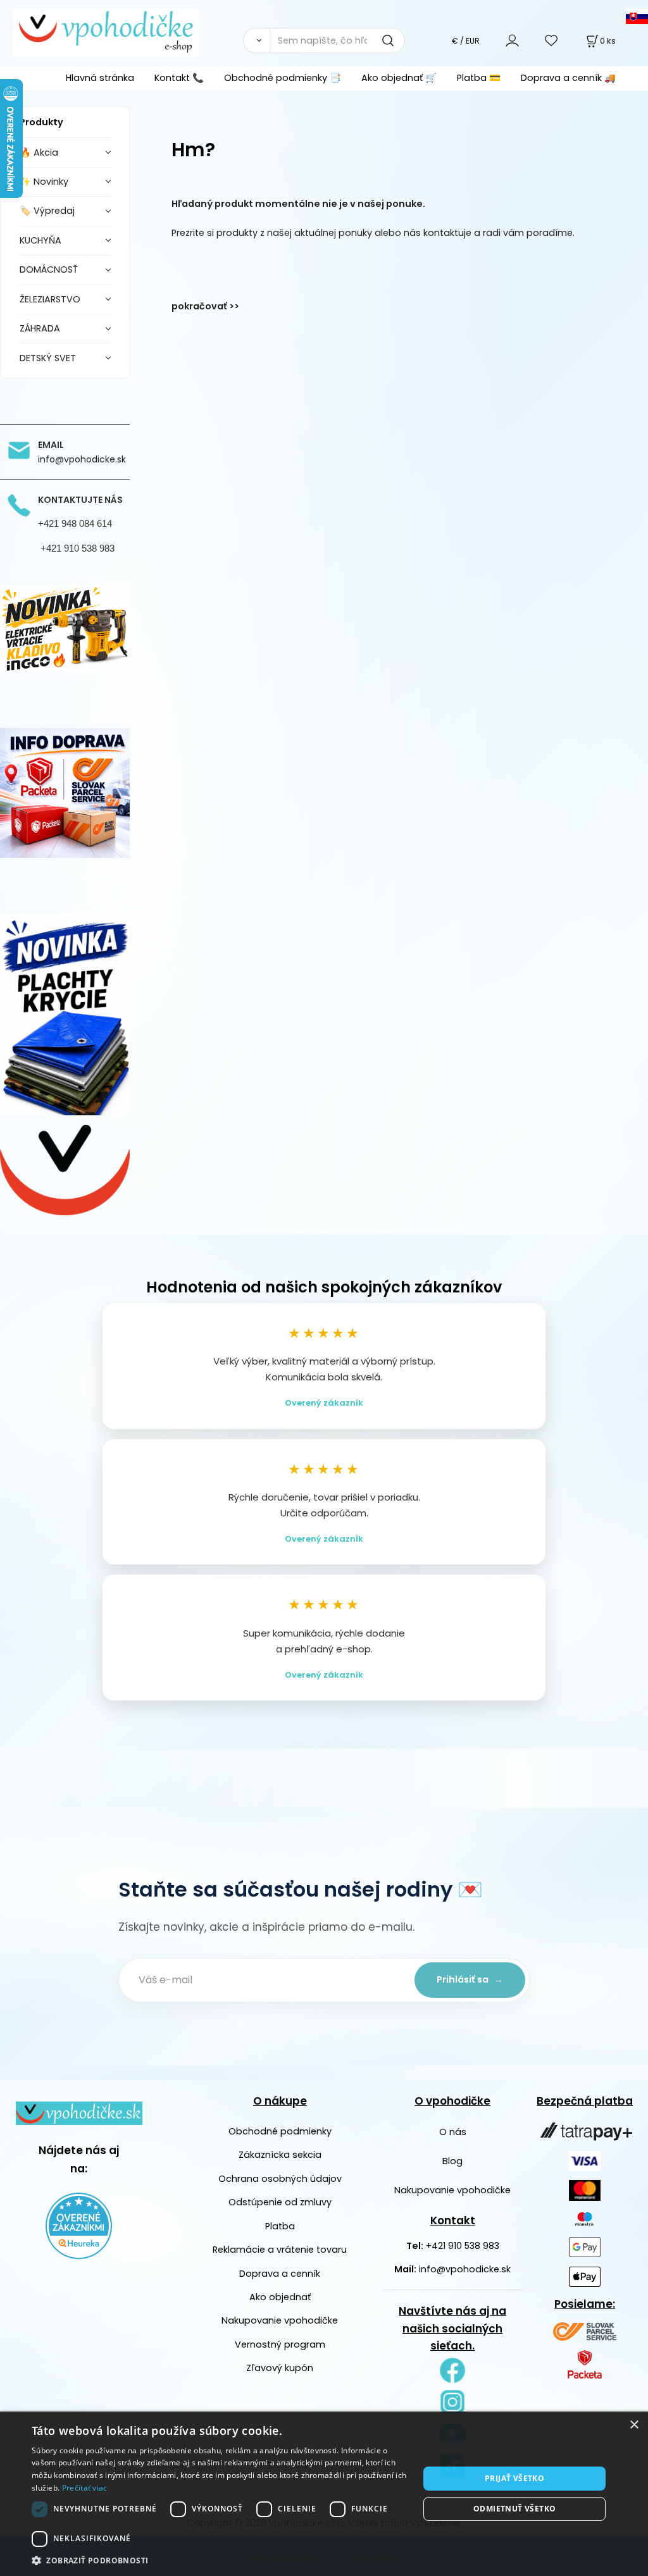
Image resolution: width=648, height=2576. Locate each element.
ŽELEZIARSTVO (50, 299)
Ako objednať (280, 2297)
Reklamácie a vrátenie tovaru (280, 2250)
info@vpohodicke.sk (465, 2269)
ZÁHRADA (40, 328)
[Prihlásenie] (512, 40)
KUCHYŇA (40, 240)
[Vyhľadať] (256, 40)
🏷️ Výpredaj (47, 211)
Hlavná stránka (100, 78)
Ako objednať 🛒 (399, 78)
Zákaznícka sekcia (280, 2155)
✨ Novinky (44, 182)
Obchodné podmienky (280, 2131)
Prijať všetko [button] (514, 2478)
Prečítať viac (85, 2488)
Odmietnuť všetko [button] (514, 2509)
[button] (220, 2560)
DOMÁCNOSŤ (49, 269)
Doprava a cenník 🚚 (568, 78)
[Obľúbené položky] (552, 40)
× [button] (634, 2425)
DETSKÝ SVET (48, 358)
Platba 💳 (479, 78)
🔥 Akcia (39, 152)
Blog (452, 2161)
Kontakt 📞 (179, 78)
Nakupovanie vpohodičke (280, 2320)
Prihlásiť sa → (470, 1979)
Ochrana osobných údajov (280, 2179)
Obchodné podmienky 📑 (283, 78)
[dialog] (324, 2494)
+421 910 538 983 (463, 2246)
